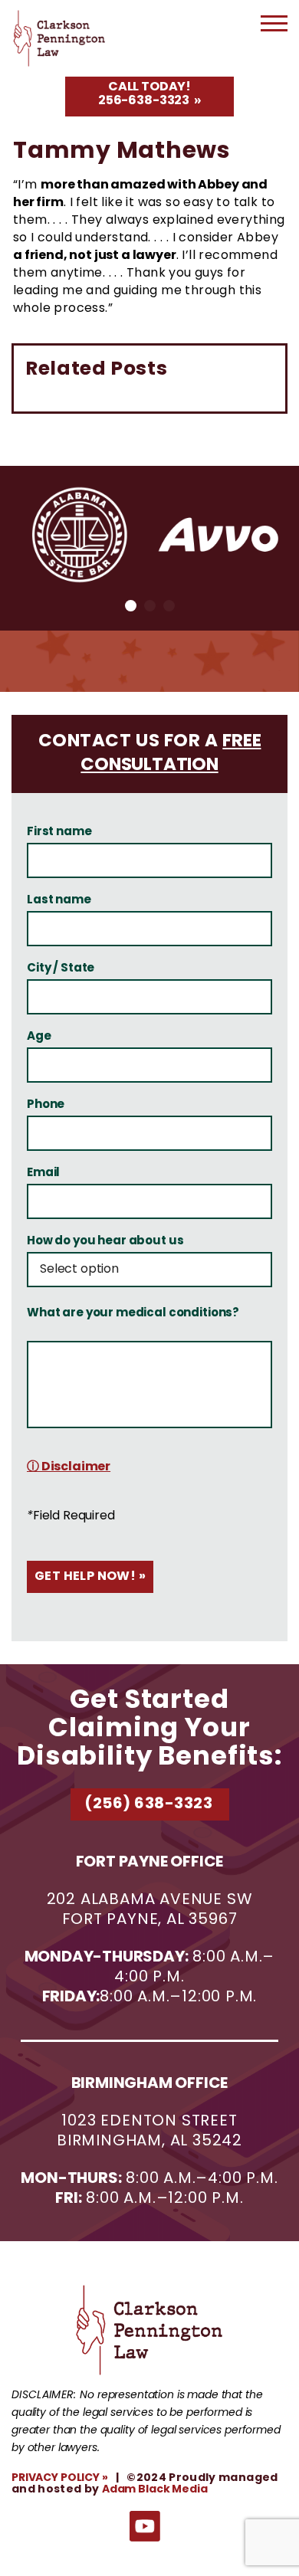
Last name (59, 901)
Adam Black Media (155, 2489)
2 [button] (150, 606)
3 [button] (169, 606)
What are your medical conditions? (133, 1314)
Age (39, 1037)
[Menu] (274, 29)
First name (59, 833)
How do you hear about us (105, 1242)
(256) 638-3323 (148, 1804)
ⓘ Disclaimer (69, 1467)
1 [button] (131, 606)
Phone (46, 1106)
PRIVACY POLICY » (60, 2478)
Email (43, 1174)
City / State (61, 969)
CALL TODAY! (145, 94)
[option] (80, 535)
